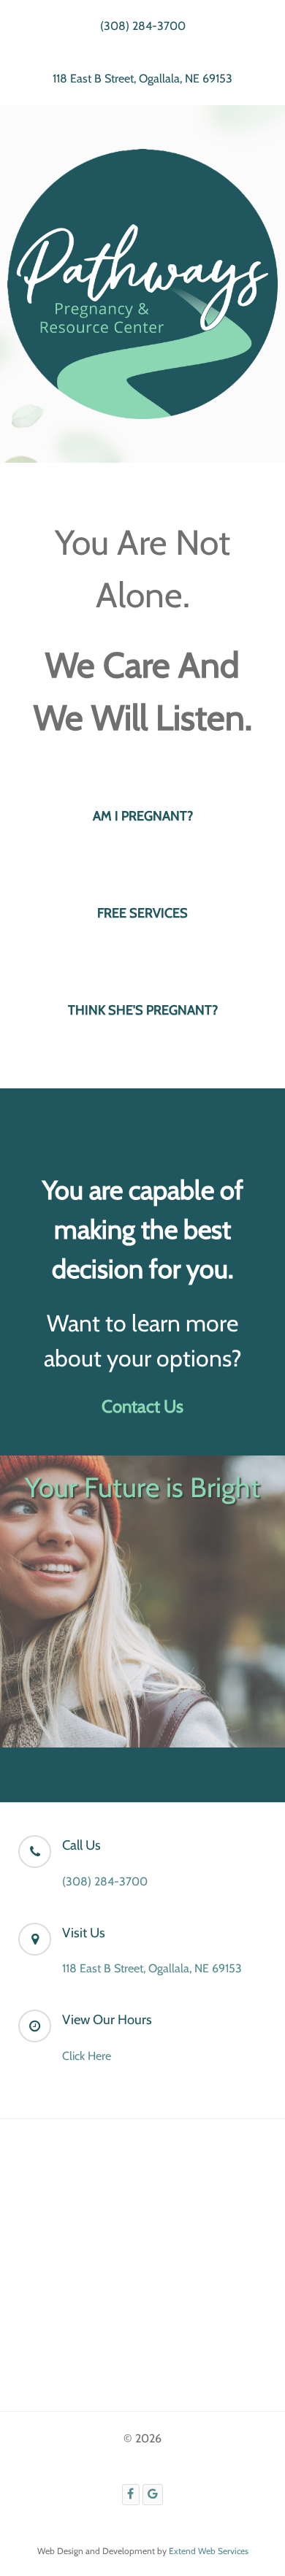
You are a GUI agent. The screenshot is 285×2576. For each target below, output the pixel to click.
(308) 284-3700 (143, 26)
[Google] (153, 2495)
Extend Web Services (209, 2551)
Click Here (87, 2056)
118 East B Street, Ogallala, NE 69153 (142, 78)
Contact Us (142, 1406)
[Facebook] (131, 2495)
